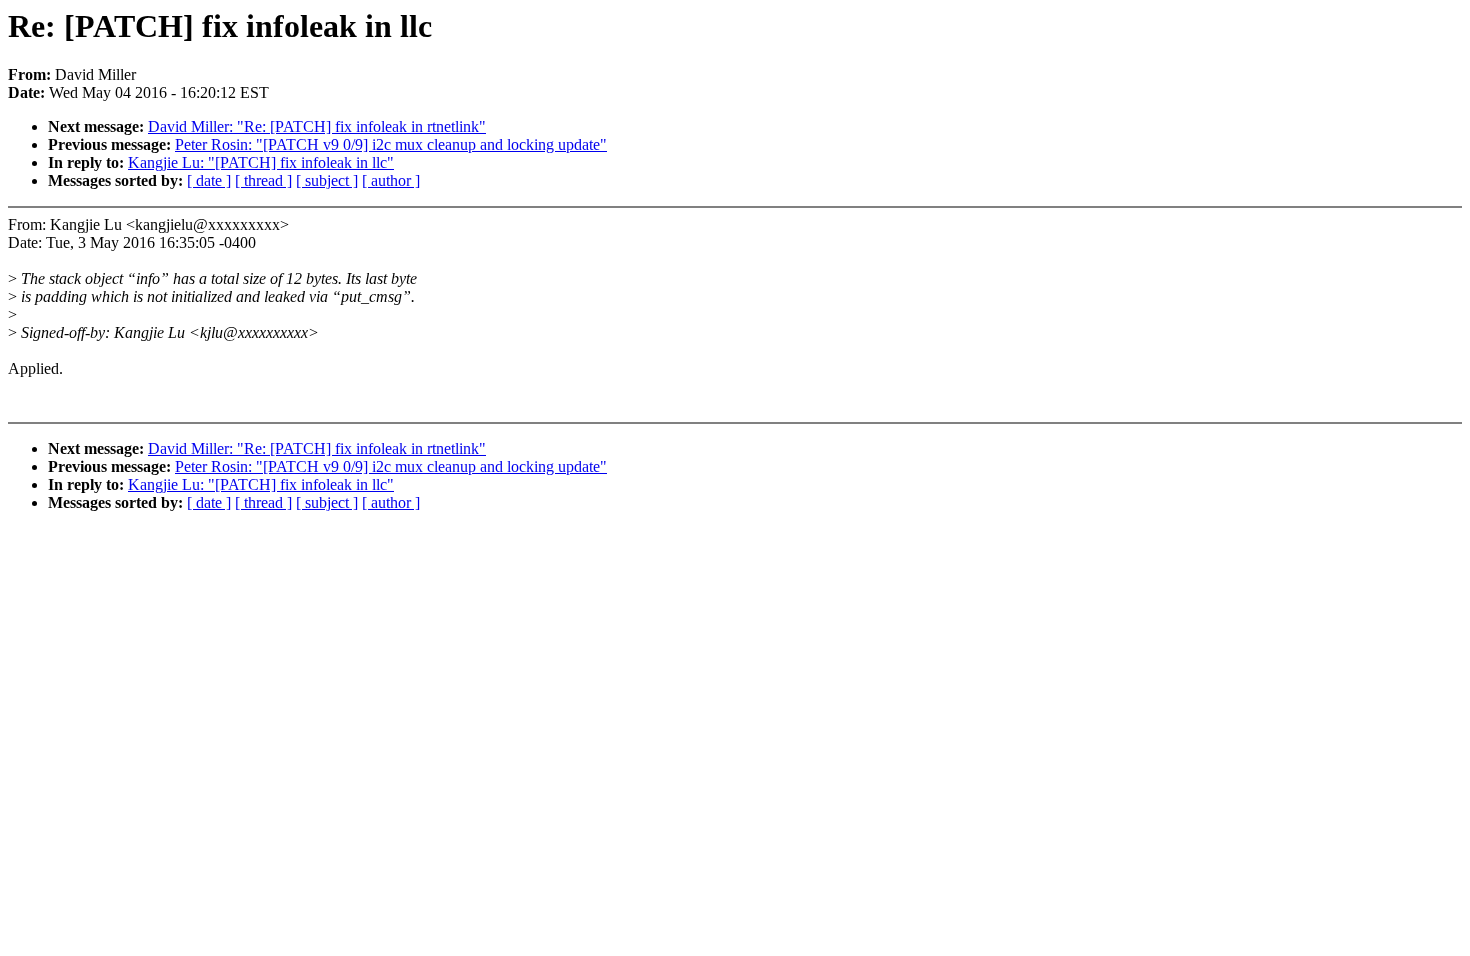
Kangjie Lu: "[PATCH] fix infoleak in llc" (261, 162)
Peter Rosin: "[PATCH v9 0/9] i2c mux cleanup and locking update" (391, 144)
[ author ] (391, 180)
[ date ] (209, 180)
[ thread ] (263, 180)
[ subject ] (327, 180)
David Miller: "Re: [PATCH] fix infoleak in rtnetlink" (317, 126)
